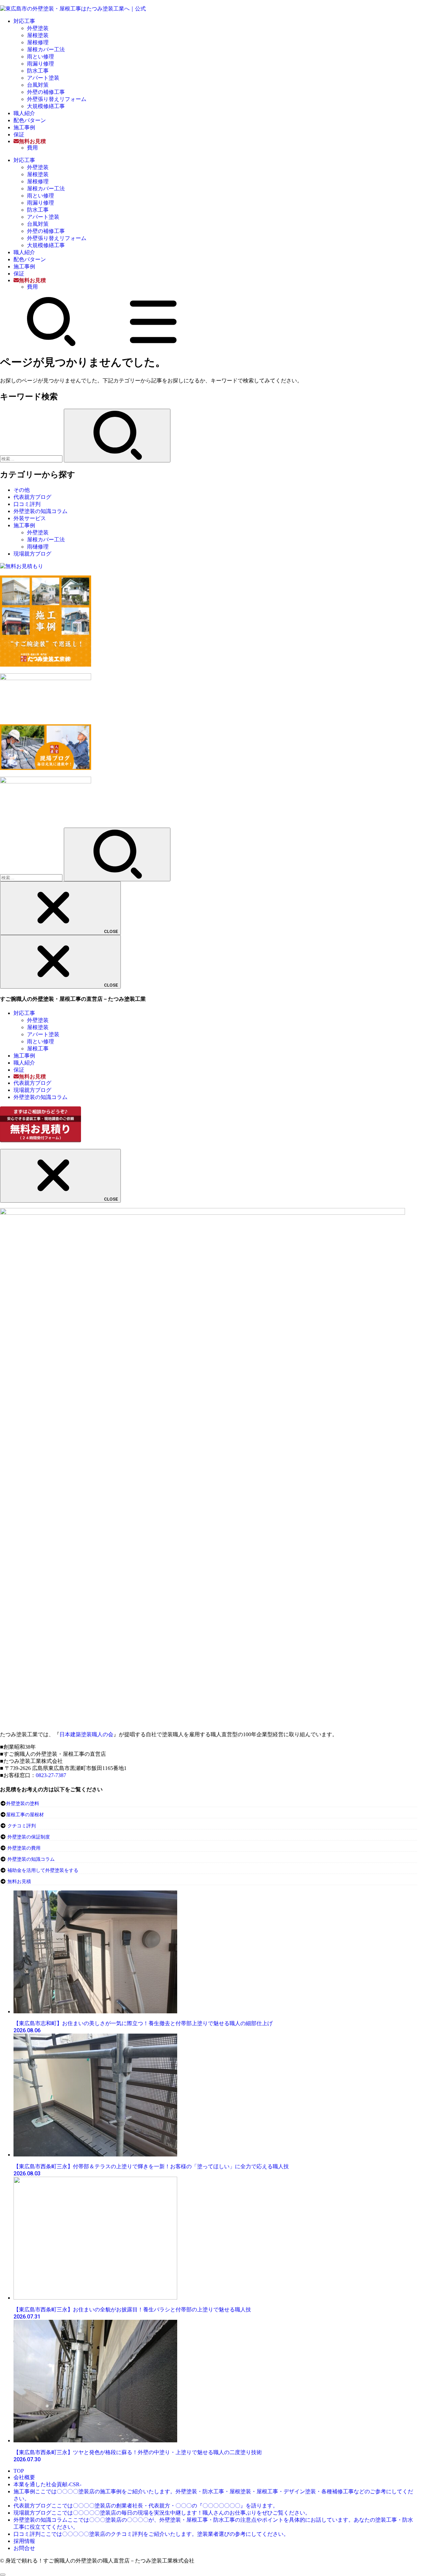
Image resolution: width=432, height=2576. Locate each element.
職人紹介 (24, 113)
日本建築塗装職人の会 (86, 1734)
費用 (32, 148)
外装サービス (30, 518)
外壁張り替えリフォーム (57, 99)
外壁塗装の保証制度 (29, 1837)
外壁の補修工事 (46, 92)
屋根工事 (38, 1049)
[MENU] (153, 345)
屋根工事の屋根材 (25, 1815)
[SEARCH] (51, 345)
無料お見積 (19, 1882)
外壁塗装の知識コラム (40, 511)
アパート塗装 (43, 78)
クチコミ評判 (22, 1826)
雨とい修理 (40, 57)
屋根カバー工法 (46, 49)
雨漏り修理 (40, 64)
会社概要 (24, 2477)
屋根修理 (38, 42)
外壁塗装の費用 (24, 1848)
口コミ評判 (27, 504)
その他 (22, 490)
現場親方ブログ (32, 554)
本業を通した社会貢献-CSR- (47, 2484)
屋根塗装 (38, 35)
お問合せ (24, 2548)
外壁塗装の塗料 (23, 1804)
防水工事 (38, 71)
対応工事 (24, 21)
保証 (19, 135)
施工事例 (24, 127)
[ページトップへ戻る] (3, 2575)
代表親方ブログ (32, 497)
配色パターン (30, 120)
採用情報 (24, 2541)
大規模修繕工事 (46, 106)
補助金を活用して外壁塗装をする (43, 1870)
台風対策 (38, 85)
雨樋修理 (38, 547)
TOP (19, 2471)
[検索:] (32, 459)
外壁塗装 (38, 28)
